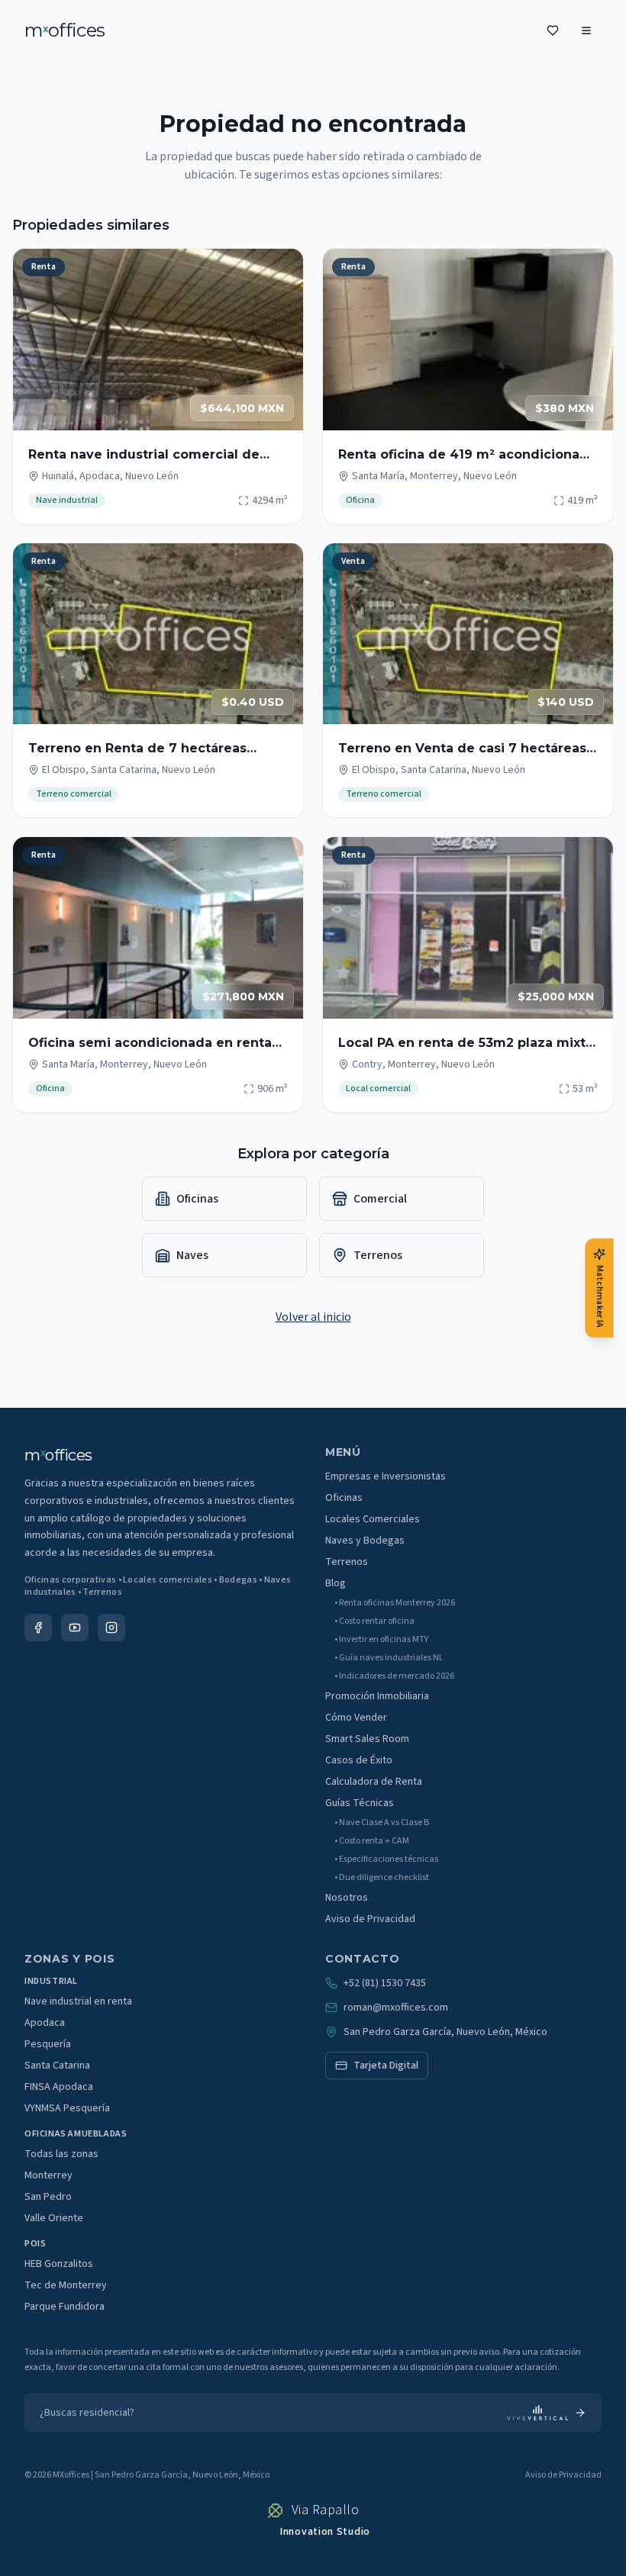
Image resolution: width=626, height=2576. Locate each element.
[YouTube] (75, 1628)
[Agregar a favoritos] (282, 270)
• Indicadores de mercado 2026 (394, 1676)
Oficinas (344, 1498)
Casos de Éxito (359, 1760)
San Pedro (48, 2197)
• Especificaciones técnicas (386, 1860)
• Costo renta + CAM (372, 1841)
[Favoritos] (553, 31)
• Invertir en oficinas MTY (381, 1640)
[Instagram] (111, 1628)
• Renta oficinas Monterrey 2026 (395, 1603)
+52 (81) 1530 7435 (385, 1983)
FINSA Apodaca (59, 2087)
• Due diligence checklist (382, 1878)
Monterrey (48, 2175)
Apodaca (45, 2023)
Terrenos (347, 1562)
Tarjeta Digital (386, 2066)
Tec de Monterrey (66, 2285)
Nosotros (347, 1898)
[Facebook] (38, 1628)
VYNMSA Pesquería (67, 2108)
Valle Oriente (54, 2218)
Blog (336, 1583)
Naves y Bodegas (365, 1541)
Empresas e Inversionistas (386, 1476)
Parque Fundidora (65, 2307)
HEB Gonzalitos (59, 2264)
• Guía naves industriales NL (389, 1658)
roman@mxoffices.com (396, 2008)
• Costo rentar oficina (374, 1621)
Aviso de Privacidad (370, 1919)
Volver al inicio (313, 1317)
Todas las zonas (61, 2154)
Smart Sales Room (367, 1739)
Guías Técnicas (360, 1803)
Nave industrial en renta (78, 2001)
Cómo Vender (356, 1718)
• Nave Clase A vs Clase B (382, 1823)
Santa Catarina (57, 2066)
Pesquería (48, 2044)
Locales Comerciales (373, 1519)
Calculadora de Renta (374, 1782)
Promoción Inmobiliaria (377, 1696)
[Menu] (586, 31)
